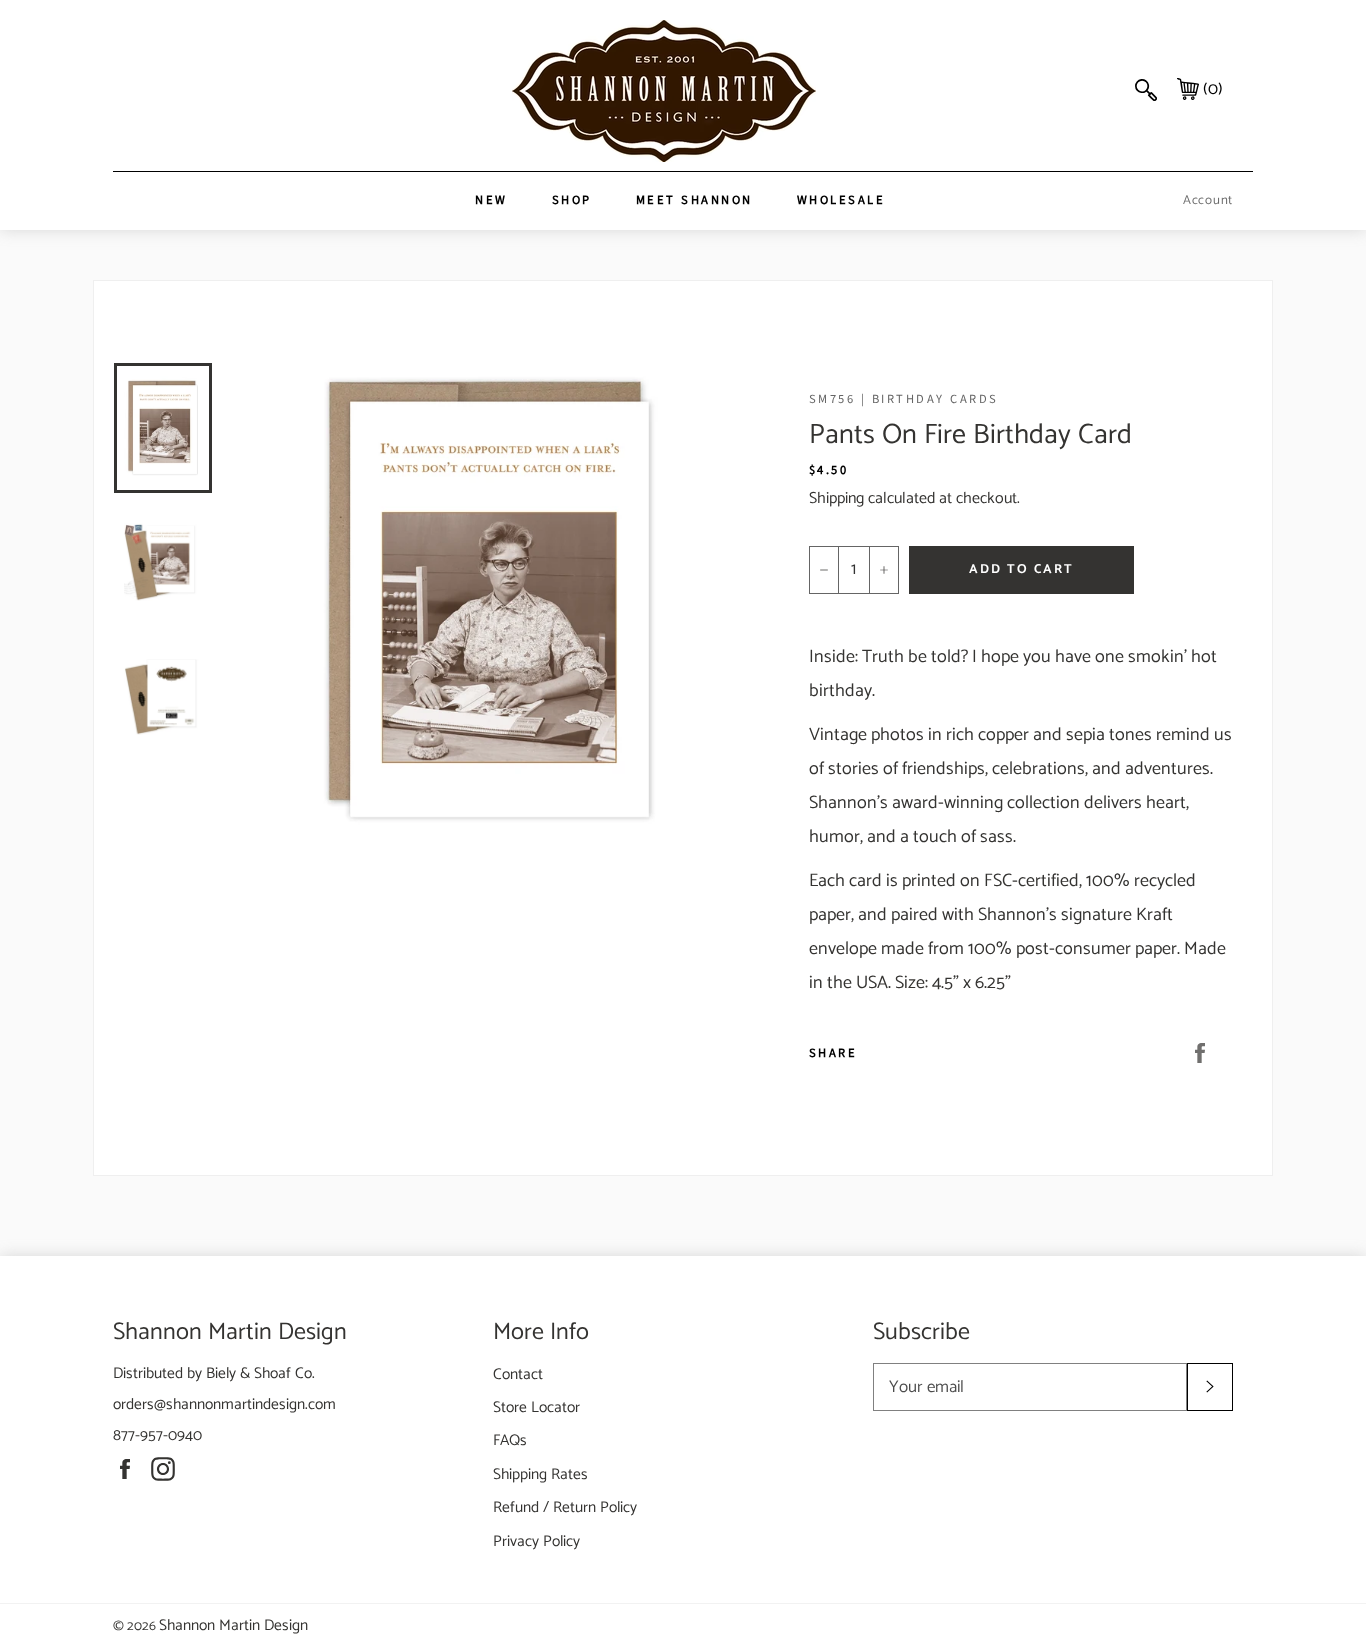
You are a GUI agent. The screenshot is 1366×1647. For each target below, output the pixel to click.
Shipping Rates (540, 1474)
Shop (572, 200)
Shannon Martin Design (233, 1625)
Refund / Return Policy (565, 1507)
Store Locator (536, 1407)
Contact (518, 1374)
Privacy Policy (536, 1541)
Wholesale (841, 200)
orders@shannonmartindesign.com (224, 1404)
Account (1208, 200)
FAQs (510, 1440)
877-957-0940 (157, 1435)
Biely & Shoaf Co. (260, 1373)
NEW (491, 200)
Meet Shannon (694, 200)
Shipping (836, 498)
